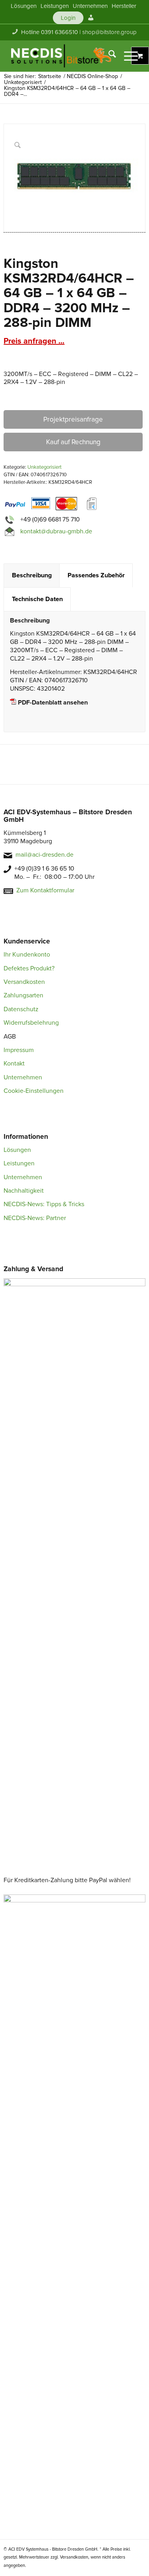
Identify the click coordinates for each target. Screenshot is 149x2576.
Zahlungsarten (23, 995)
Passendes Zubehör (96, 575)
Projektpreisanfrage (73, 419)
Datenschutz (21, 1009)
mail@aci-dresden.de (45, 855)
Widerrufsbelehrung (31, 1023)
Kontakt (14, 1064)
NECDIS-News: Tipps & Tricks (44, 1204)
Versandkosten (24, 982)
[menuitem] (24, 6)
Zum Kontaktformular (45, 890)
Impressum (19, 1050)
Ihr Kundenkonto (27, 955)
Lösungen (17, 1150)
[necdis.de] (62, 56)
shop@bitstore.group (109, 32)
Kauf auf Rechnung (73, 442)
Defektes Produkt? (29, 968)
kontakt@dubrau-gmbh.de (56, 531)
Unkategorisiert (45, 467)
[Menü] (127, 56)
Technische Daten (37, 599)
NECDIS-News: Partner (35, 1218)
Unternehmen (23, 1077)
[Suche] (108, 56)
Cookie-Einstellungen (34, 1091)
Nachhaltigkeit (24, 1191)
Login (68, 18)
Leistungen (19, 1163)
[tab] (32, 576)
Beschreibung (32, 575)
